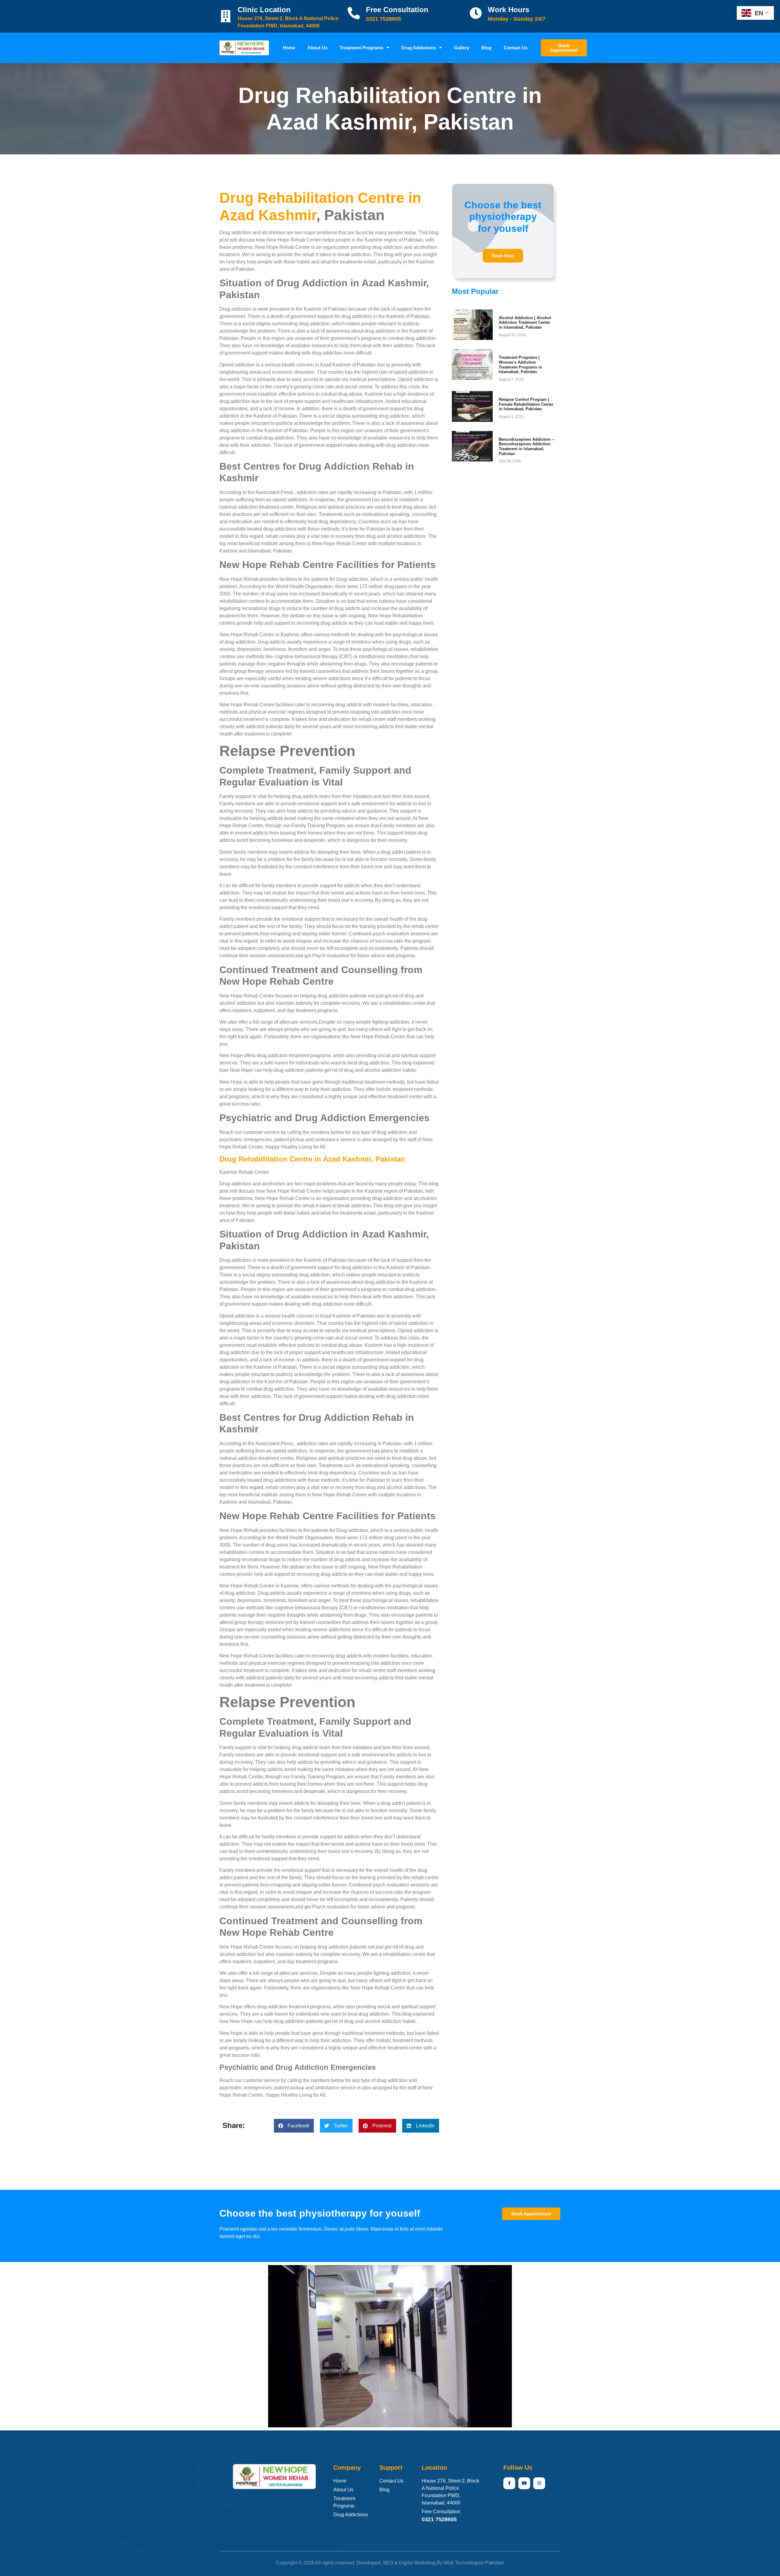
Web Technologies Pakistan (474, 2563)
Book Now (503, 256)
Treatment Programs (362, 48)
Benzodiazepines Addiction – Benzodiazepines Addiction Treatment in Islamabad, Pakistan (526, 446)
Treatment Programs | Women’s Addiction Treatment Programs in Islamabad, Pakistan (520, 365)
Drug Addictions (419, 48)
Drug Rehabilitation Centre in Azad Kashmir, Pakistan (312, 1159)
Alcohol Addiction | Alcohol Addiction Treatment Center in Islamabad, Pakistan (525, 323)
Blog (486, 48)
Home (289, 48)
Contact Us (516, 48)
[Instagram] (539, 2483)
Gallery (462, 48)
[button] (294, 2126)
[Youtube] (524, 2483)
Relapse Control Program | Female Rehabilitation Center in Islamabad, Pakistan (526, 404)
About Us (317, 48)
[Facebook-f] (509, 2483)
